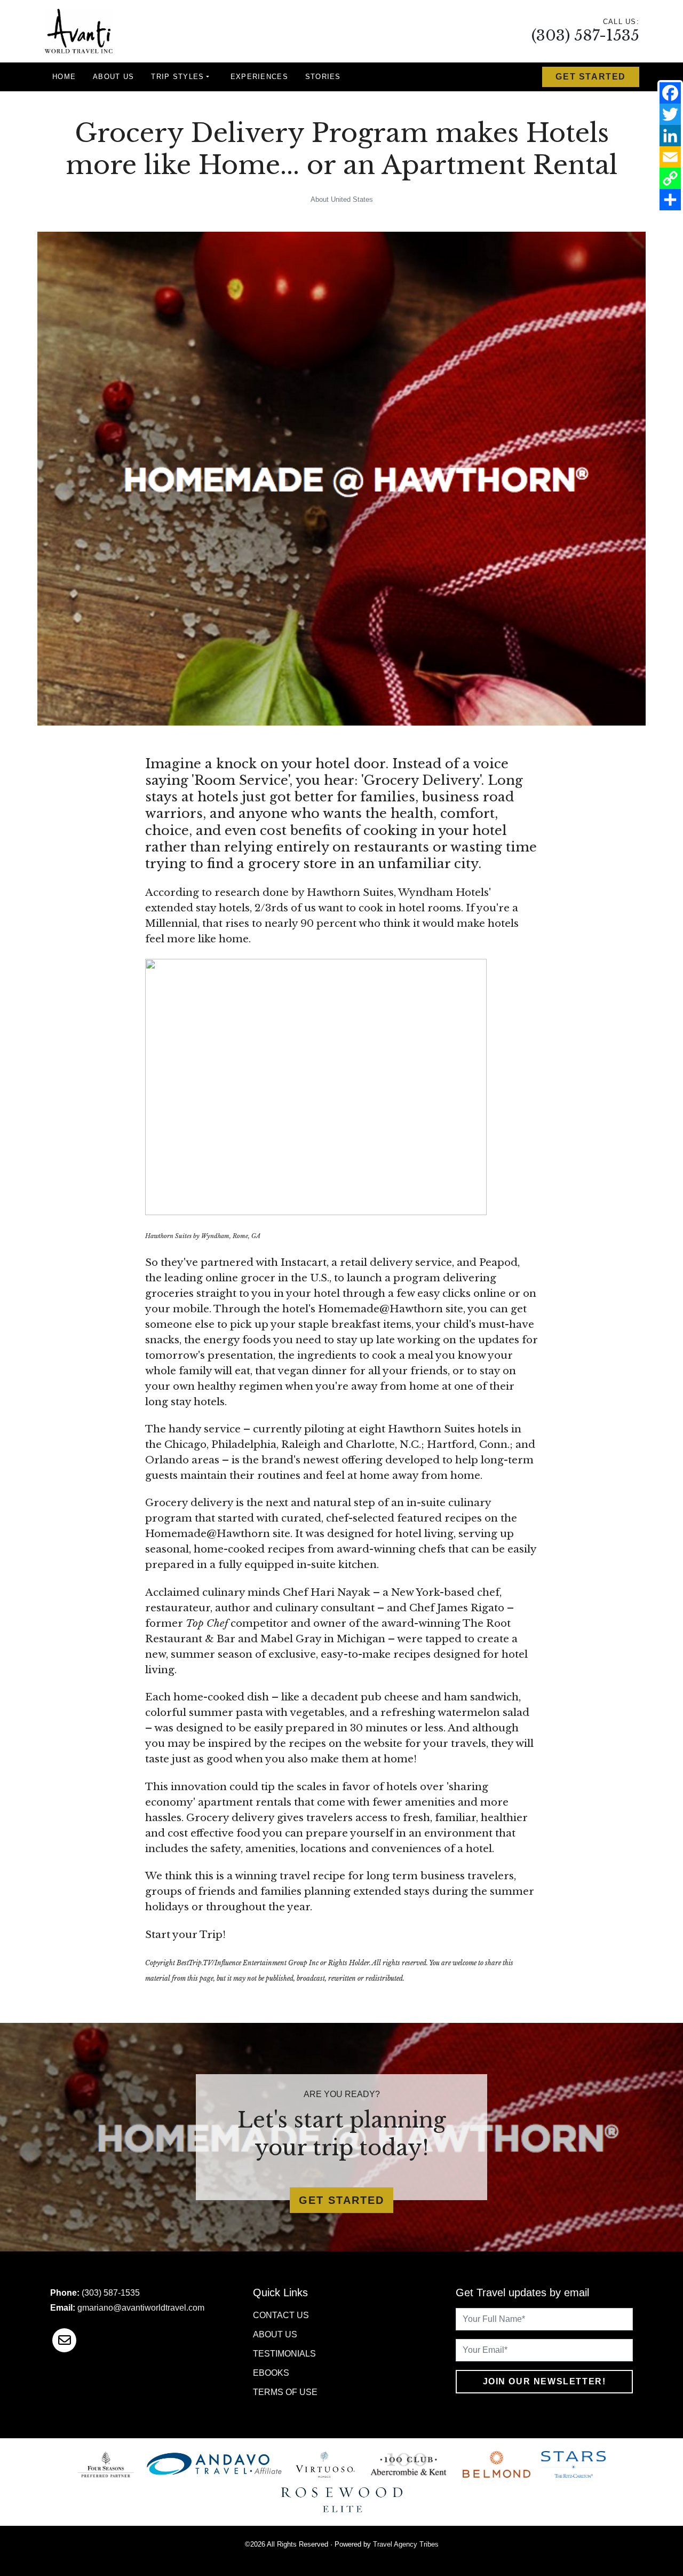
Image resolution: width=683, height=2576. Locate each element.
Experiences (259, 77)
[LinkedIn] (670, 136)
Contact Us (281, 2315)
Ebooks (271, 2373)
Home (64, 77)
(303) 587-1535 (585, 36)
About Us (113, 77)
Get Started (591, 77)
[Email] (670, 157)
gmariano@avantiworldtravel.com (141, 2308)
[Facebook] (670, 93)
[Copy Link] (670, 178)
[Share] (670, 200)
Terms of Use (285, 2392)
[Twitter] (670, 114)
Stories (323, 77)
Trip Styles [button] (177, 77)
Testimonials (284, 2354)
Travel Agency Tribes (406, 2544)
